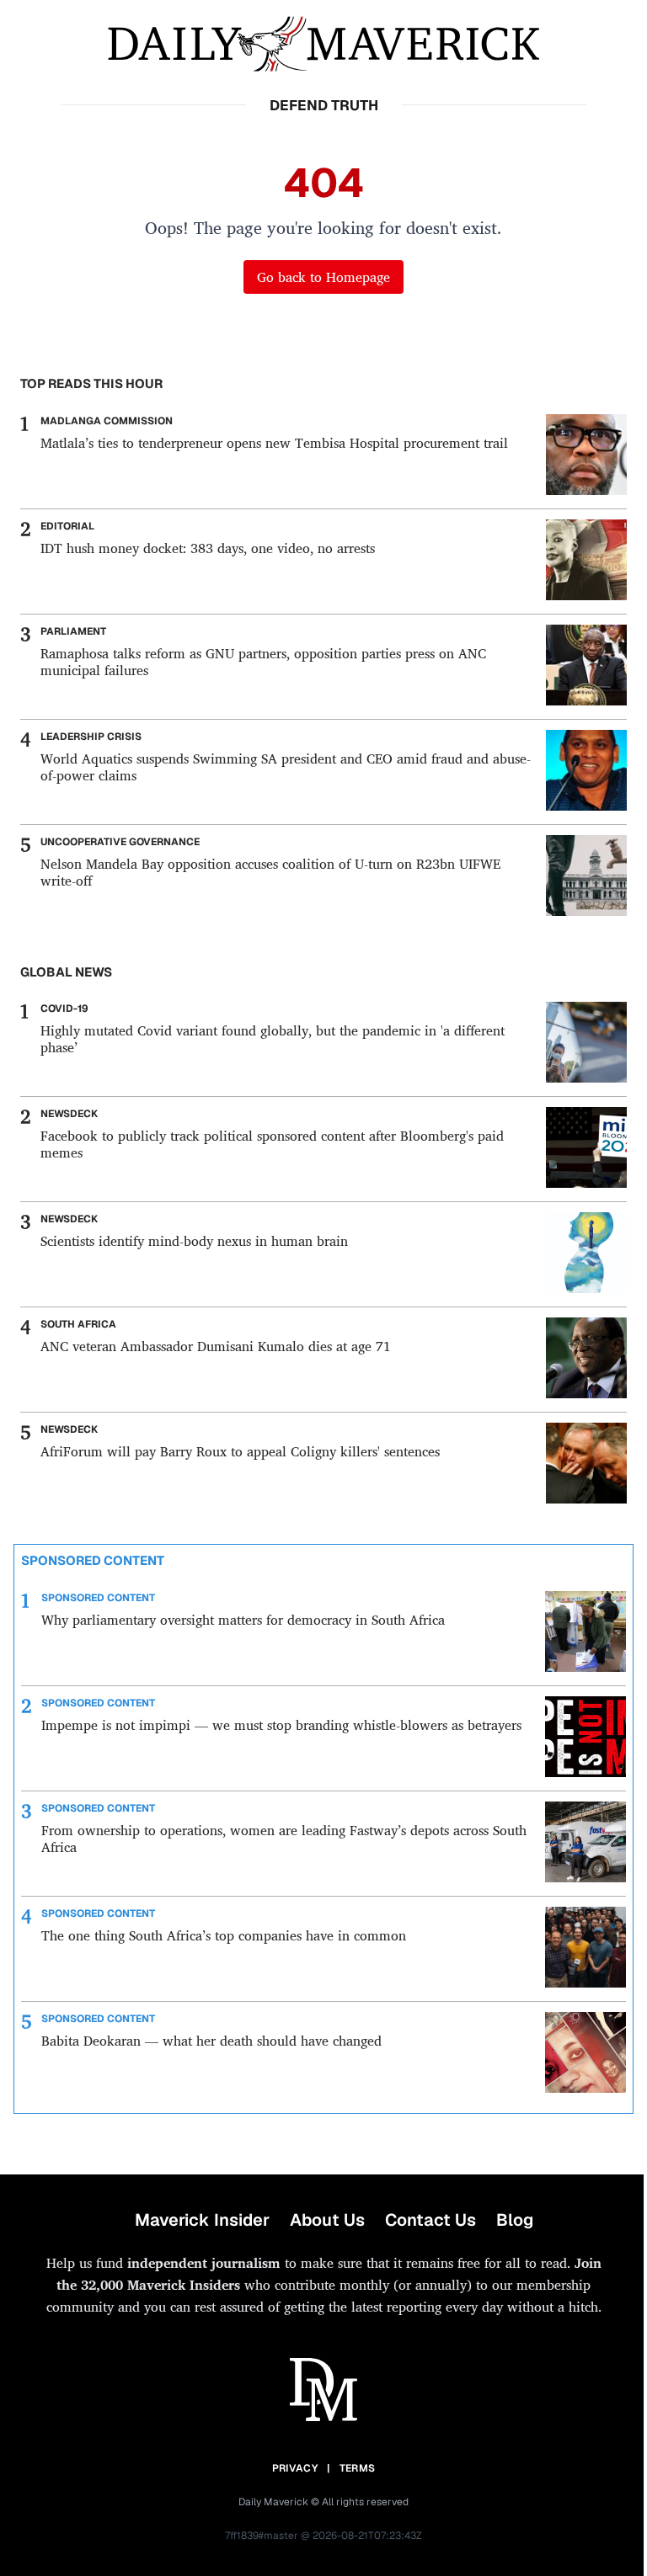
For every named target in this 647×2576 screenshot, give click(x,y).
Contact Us (430, 2220)
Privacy (295, 2468)
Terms (358, 2468)
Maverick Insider (202, 2220)
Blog (515, 2220)
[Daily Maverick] (323, 44)
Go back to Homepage (323, 277)
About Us (327, 2220)
